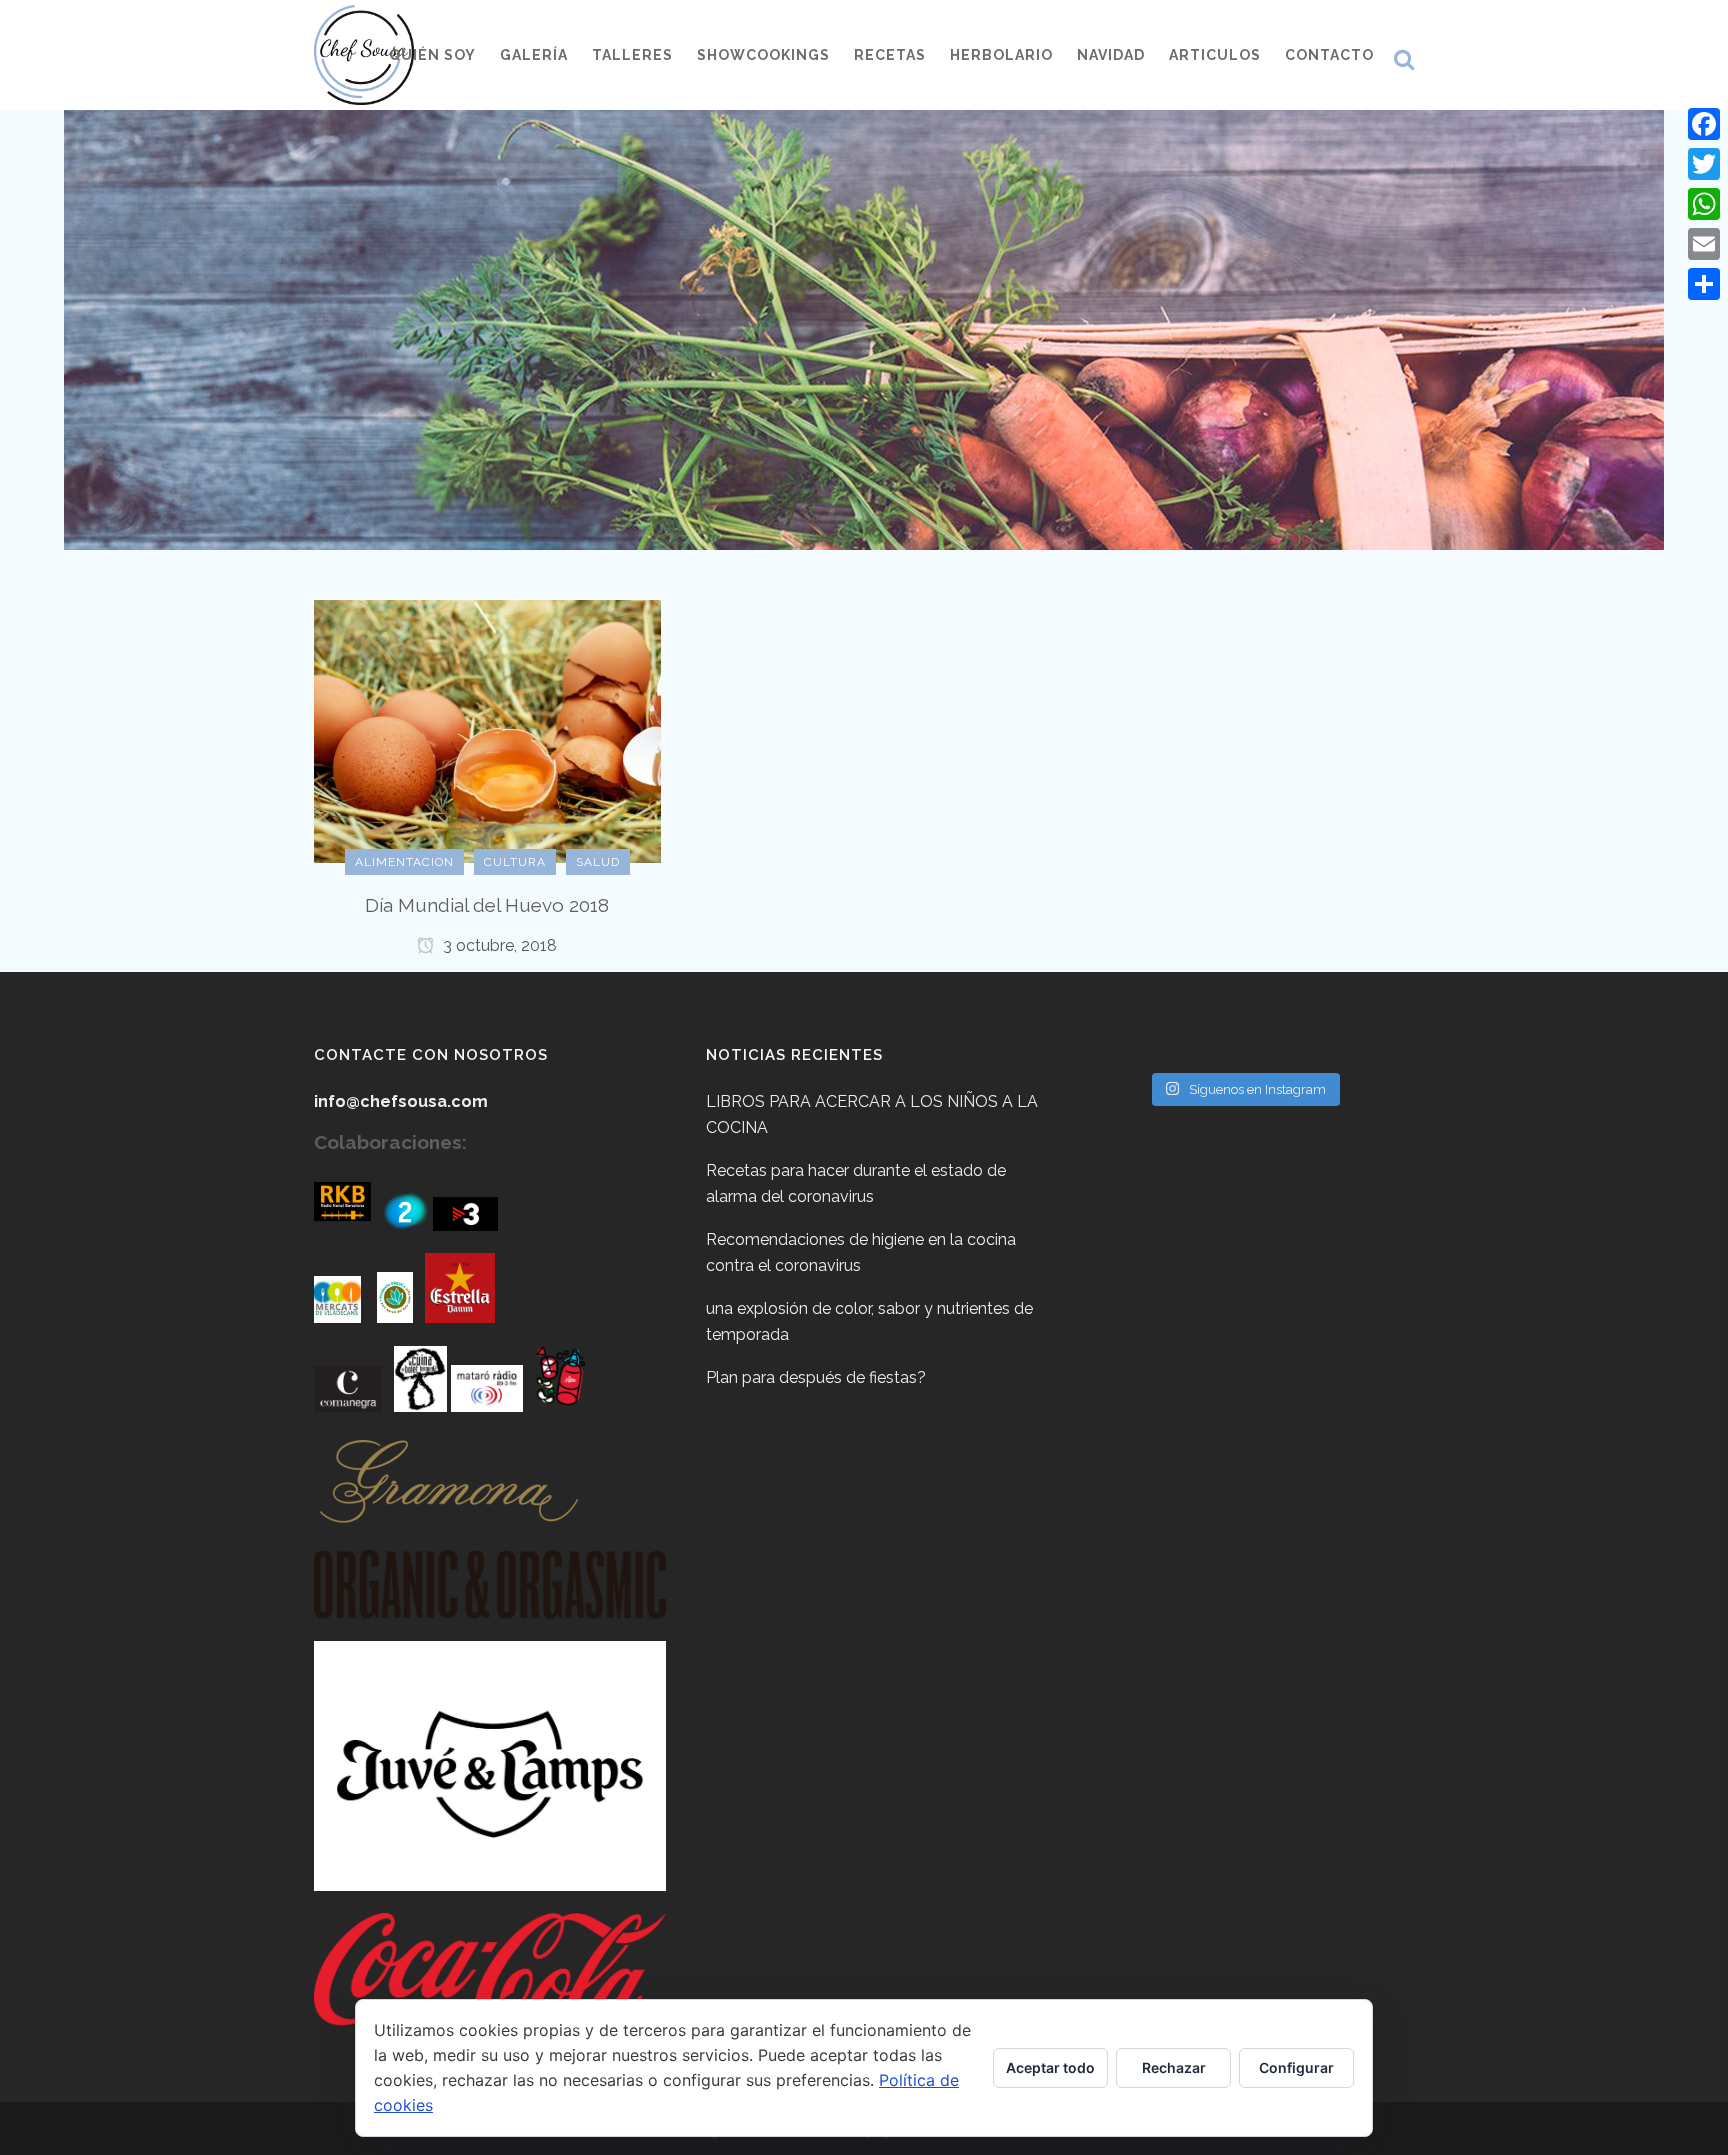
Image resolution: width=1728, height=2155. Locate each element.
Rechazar (1174, 2067)
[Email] (1704, 244)
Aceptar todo (1050, 2067)
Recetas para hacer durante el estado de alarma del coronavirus (856, 1183)
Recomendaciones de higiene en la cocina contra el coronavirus (861, 1252)
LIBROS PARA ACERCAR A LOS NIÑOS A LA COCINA (872, 1114)
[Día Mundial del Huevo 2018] (487, 730)
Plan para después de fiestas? (816, 1377)
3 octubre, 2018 (498, 945)
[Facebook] (1704, 124)
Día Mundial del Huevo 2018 (487, 905)
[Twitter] (1704, 164)
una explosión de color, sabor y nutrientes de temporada (869, 1321)
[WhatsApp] (1704, 204)
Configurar (1296, 2067)
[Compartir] (1704, 284)
